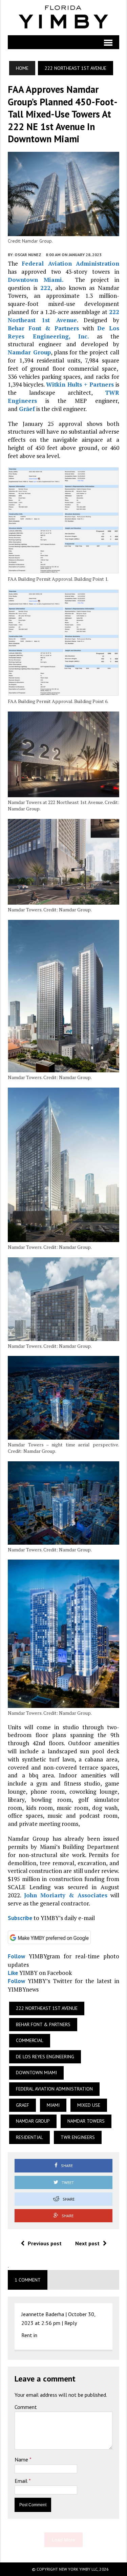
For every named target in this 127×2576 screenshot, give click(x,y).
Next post (87, 2243)
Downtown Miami (36, 2073)
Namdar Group (29, 352)
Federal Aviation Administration (70, 263)
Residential (29, 2137)
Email (22, 2481)
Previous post (45, 2243)
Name (22, 2459)
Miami (53, 2105)
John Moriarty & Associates (66, 1895)
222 (45, 288)
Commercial (30, 2040)
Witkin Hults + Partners (80, 384)
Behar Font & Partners (43, 328)
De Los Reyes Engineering (45, 2057)
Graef (23, 2105)
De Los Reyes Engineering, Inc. (63, 332)
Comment (26, 2407)
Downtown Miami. (36, 280)
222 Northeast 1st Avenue (63, 316)
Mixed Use (89, 2105)
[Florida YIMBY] (63, 18)
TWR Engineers (78, 2137)
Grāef (27, 409)
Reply (71, 2323)
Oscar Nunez (28, 255)
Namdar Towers (86, 2121)
